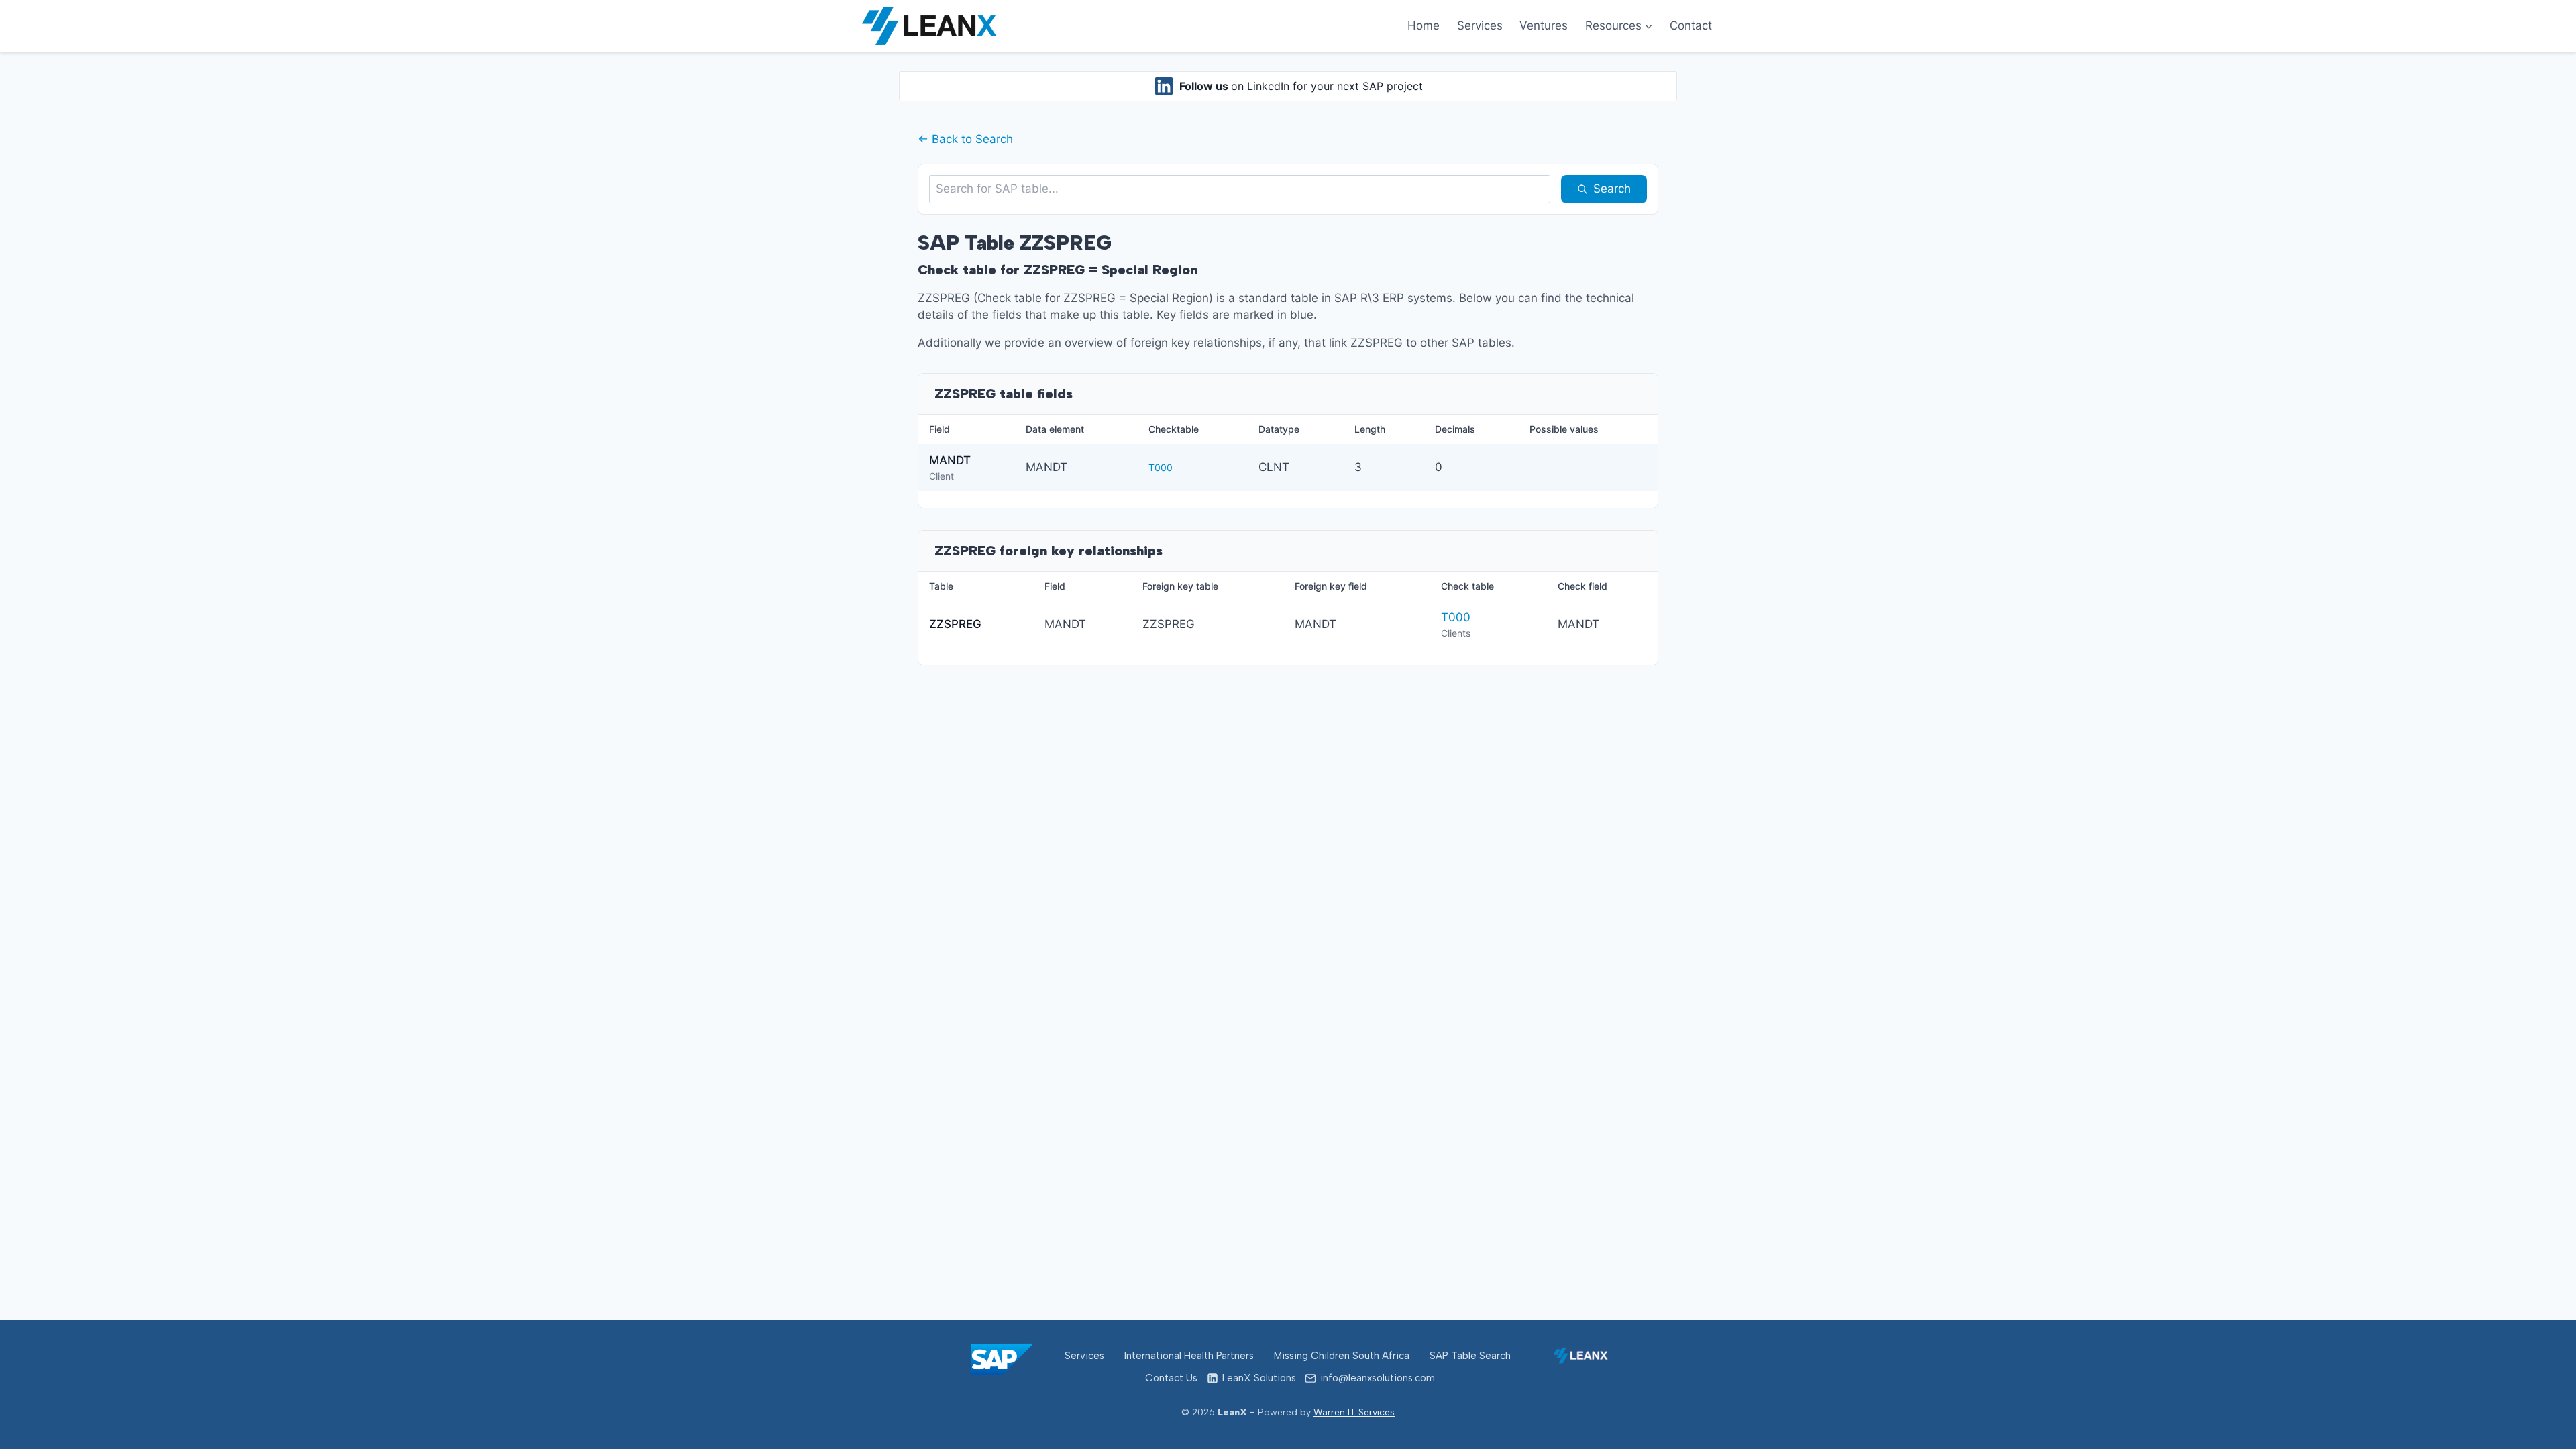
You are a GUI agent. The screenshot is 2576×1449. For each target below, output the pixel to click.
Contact (1691, 25)
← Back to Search (965, 139)
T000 (1161, 467)
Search (1612, 189)
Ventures (1544, 25)
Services (1480, 25)
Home (1424, 25)
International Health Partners (1189, 1356)
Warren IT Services (1354, 1412)
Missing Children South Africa (1342, 1356)
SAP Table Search (1470, 1356)
